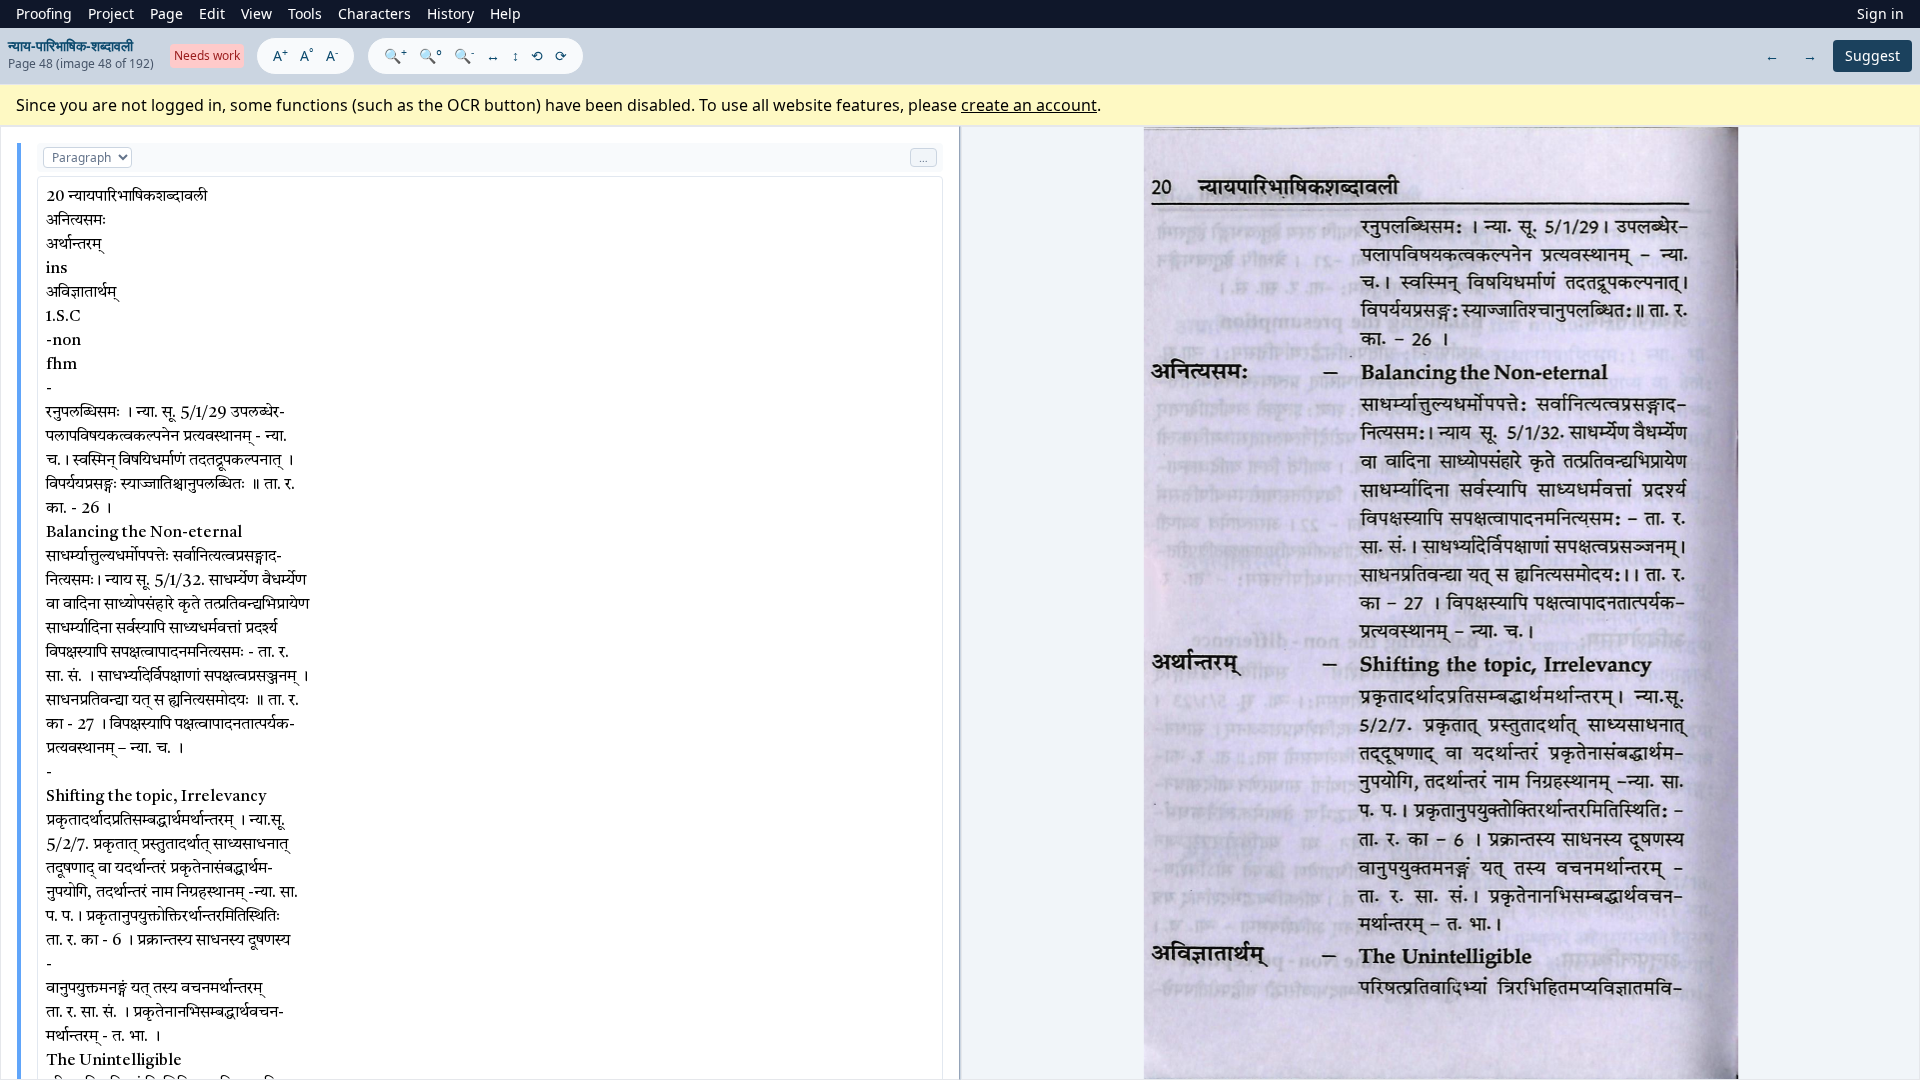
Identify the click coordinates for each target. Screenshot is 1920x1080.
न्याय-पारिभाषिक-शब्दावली (70, 45)
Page (166, 13)
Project (111, 13)
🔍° (430, 55)
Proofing (44, 13)
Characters (374, 13)
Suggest (1872, 55)
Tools (305, 13)
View (256, 13)
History (450, 13)
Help (505, 13)
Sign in (1880, 13)
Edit (212, 13)
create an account (1029, 105)
